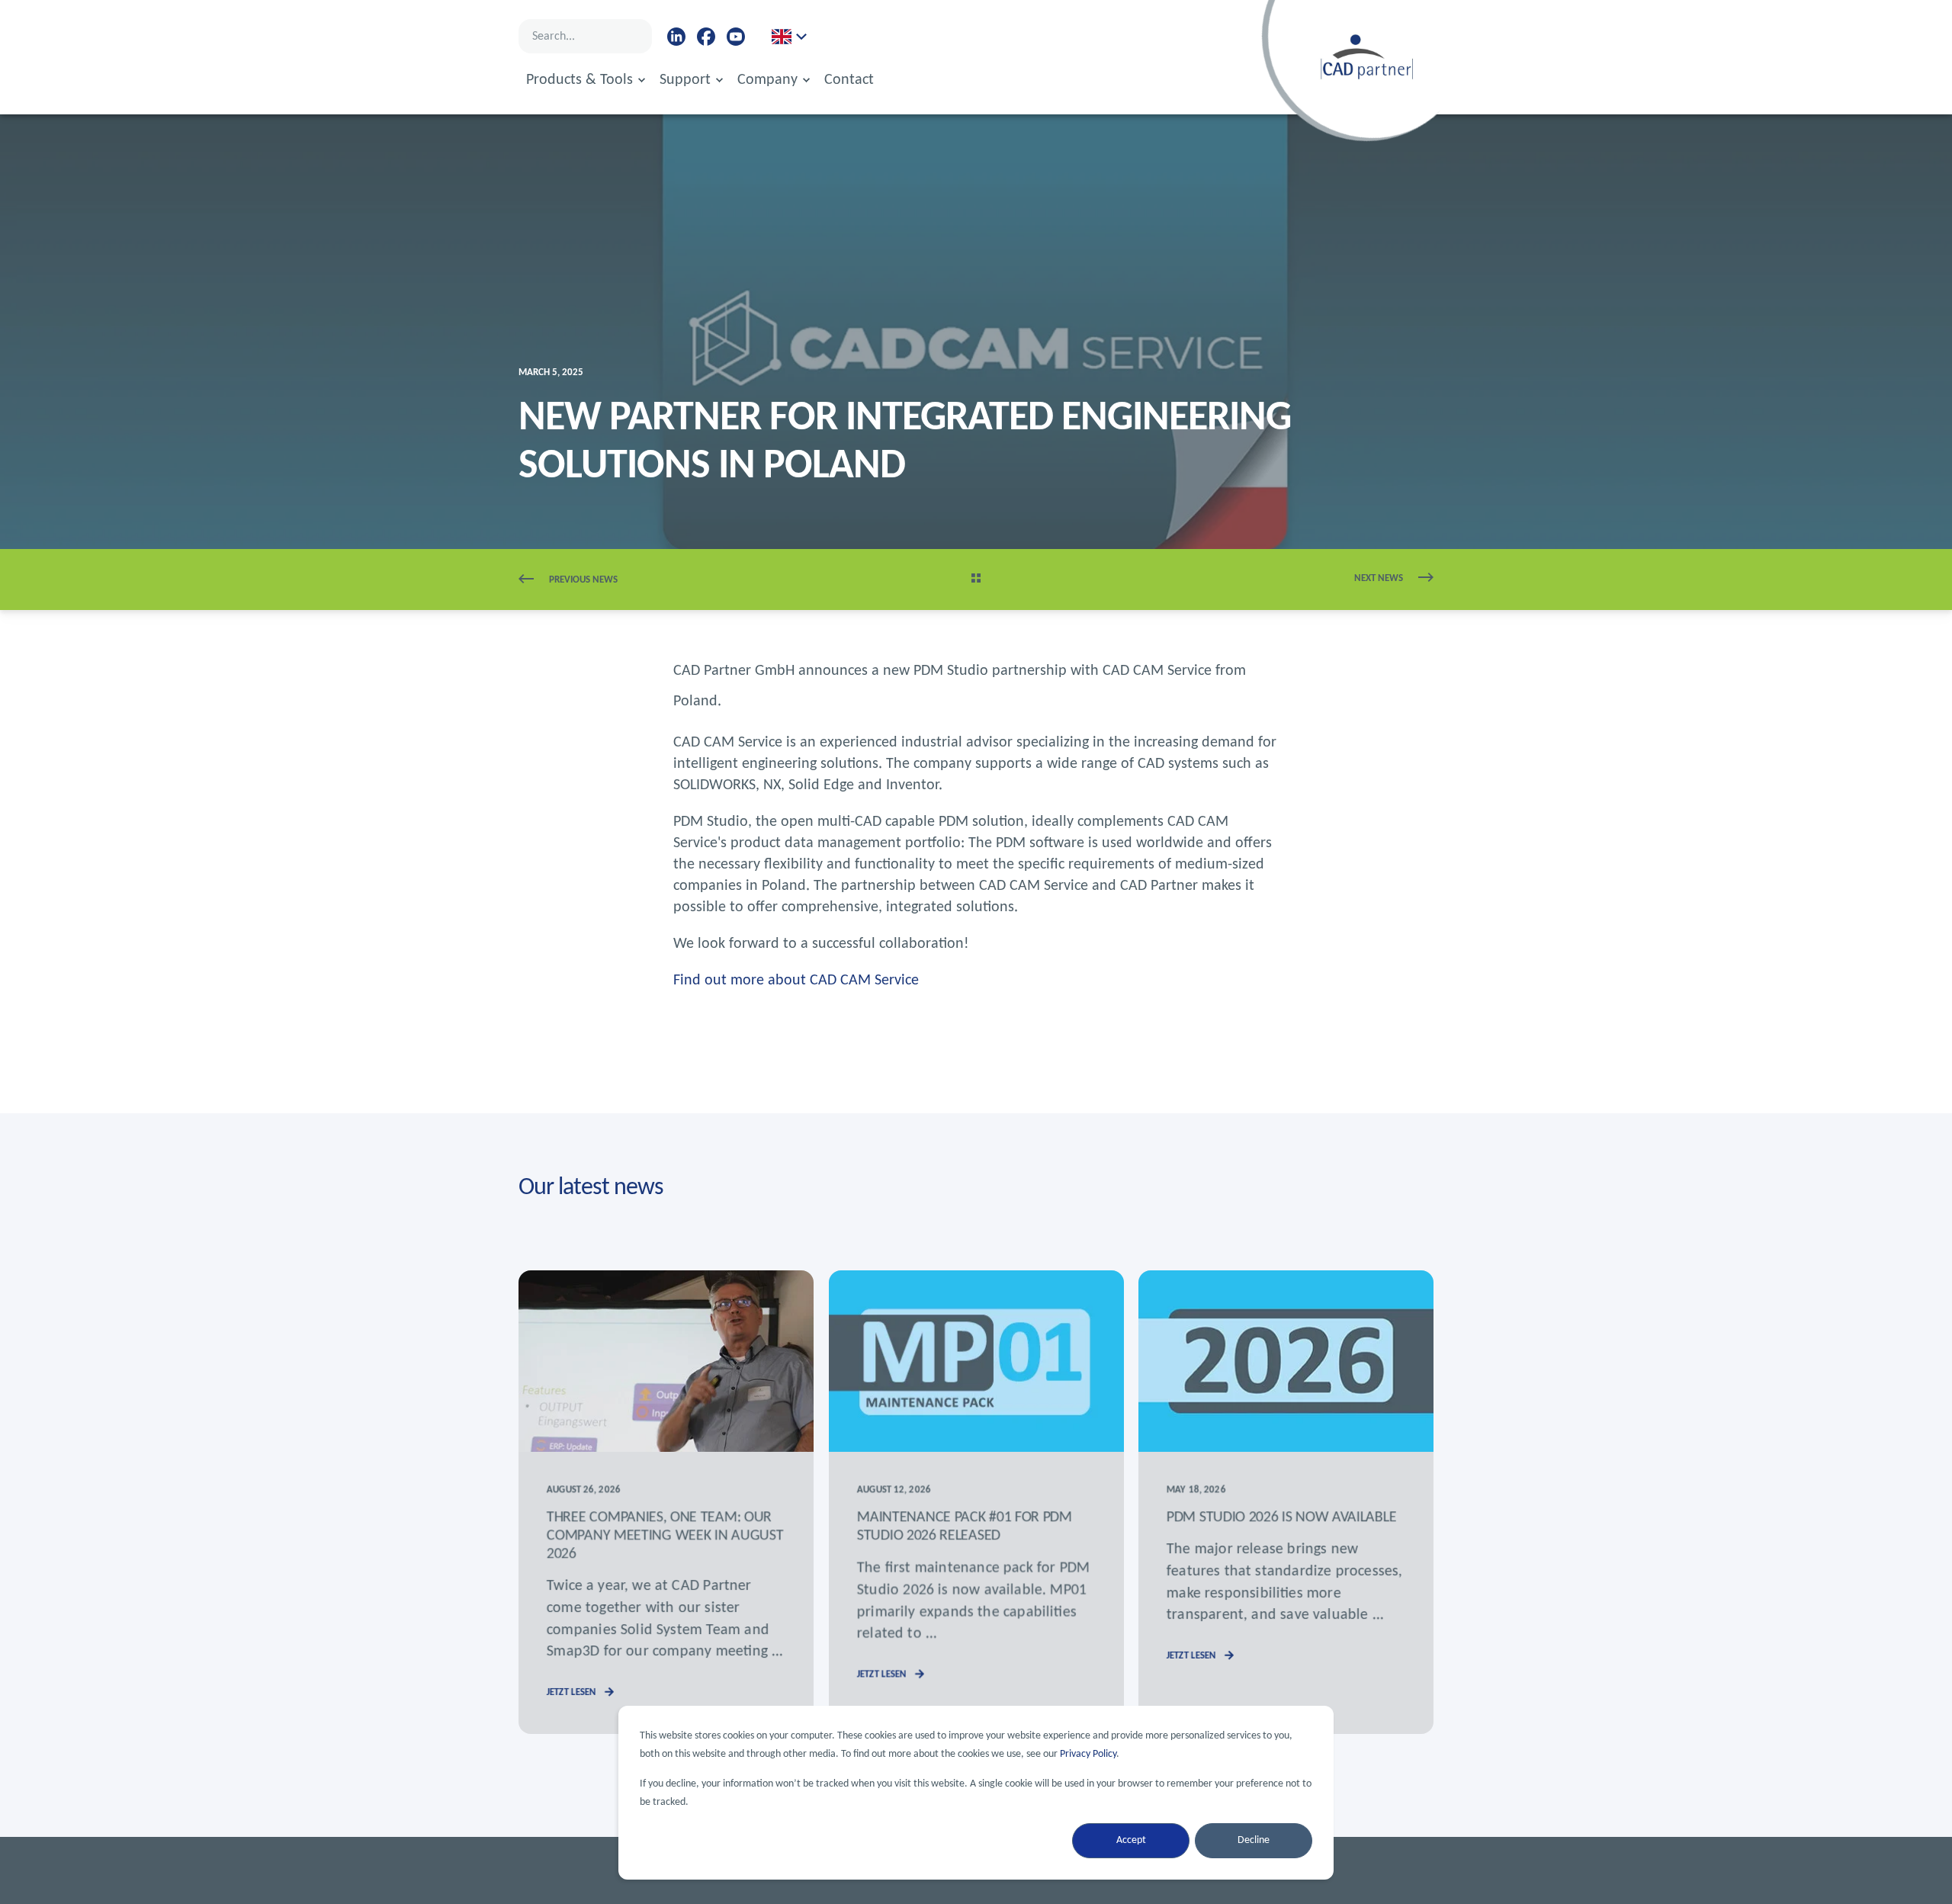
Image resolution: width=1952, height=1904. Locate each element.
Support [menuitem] (685, 80)
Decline (1254, 1840)
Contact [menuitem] (849, 80)
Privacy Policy (1088, 1754)
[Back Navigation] (976, 580)
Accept (1131, 1840)
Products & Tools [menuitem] (579, 80)
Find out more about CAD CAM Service (796, 981)
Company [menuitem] (767, 80)
